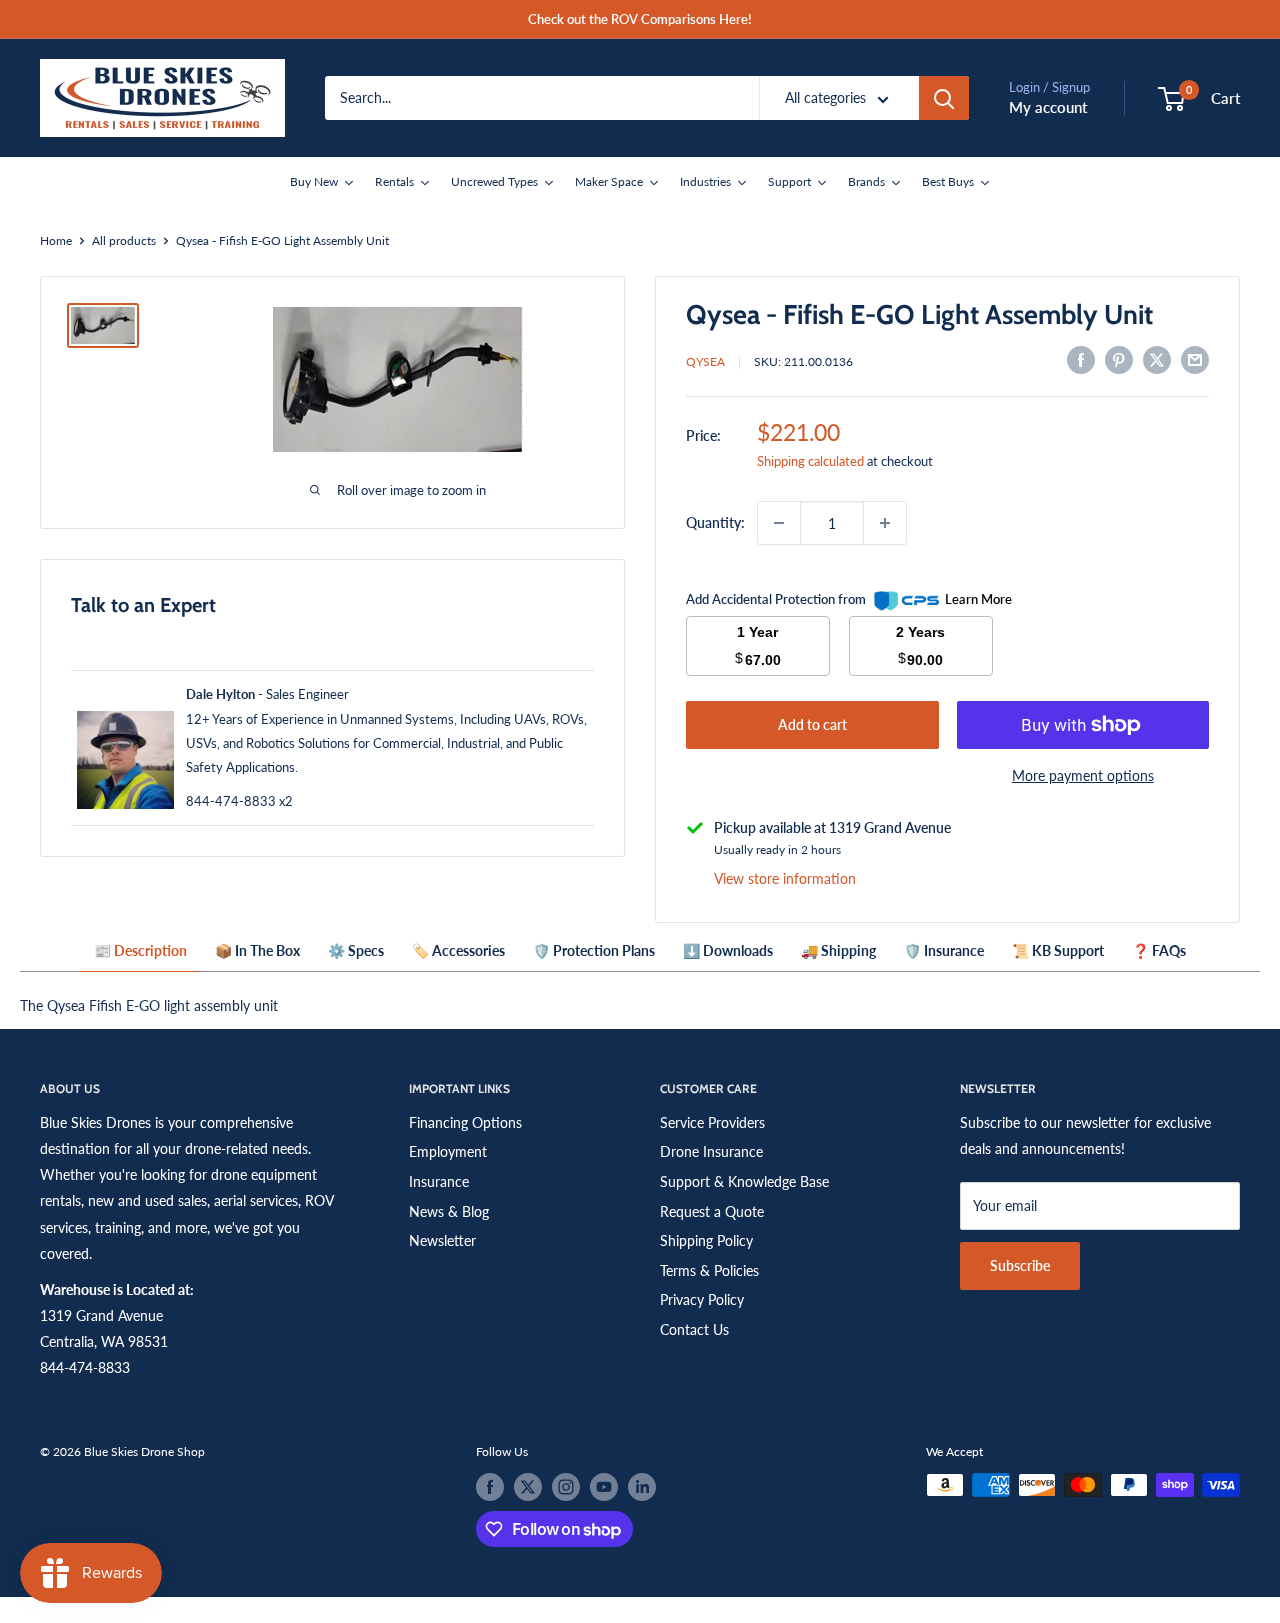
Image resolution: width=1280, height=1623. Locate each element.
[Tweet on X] (1157, 359)
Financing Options (465, 1122)
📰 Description (140, 950)
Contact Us (694, 1329)
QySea (705, 361)
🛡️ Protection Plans (594, 950)
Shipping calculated (810, 461)
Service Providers (712, 1122)
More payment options (1083, 775)
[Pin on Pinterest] (1119, 359)
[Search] (944, 98)
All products (124, 240)
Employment (448, 1151)
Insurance (439, 1181)
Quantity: (715, 522)
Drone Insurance (711, 1151)
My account (1048, 107)
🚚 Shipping (838, 950)
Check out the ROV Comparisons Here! (640, 19)
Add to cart (812, 724)
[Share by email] (1195, 359)
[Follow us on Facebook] (490, 1487)
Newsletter (442, 1240)
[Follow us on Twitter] (528, 1487)
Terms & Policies (709, 1270)
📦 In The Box (257, 950)
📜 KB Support (1058, 950)
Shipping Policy (706, 1240)
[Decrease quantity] (779, 523)
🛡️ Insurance (944, 950)
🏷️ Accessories (458, 950)
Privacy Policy (702, 1299)
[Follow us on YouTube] (604, 1487)
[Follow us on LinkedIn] (642, 1487)
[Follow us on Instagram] (566, 1487)
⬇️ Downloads (728, 950)
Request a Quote (712, 1211)
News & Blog (449, 1211)
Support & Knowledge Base (744, 1181)
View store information (785, 878)
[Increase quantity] (885, 523)
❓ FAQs (1159, 950)
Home (56, 240)
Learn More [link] (978, 599)
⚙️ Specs (356, 950)
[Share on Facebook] (1081, 359)
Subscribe (1020, 1265)
